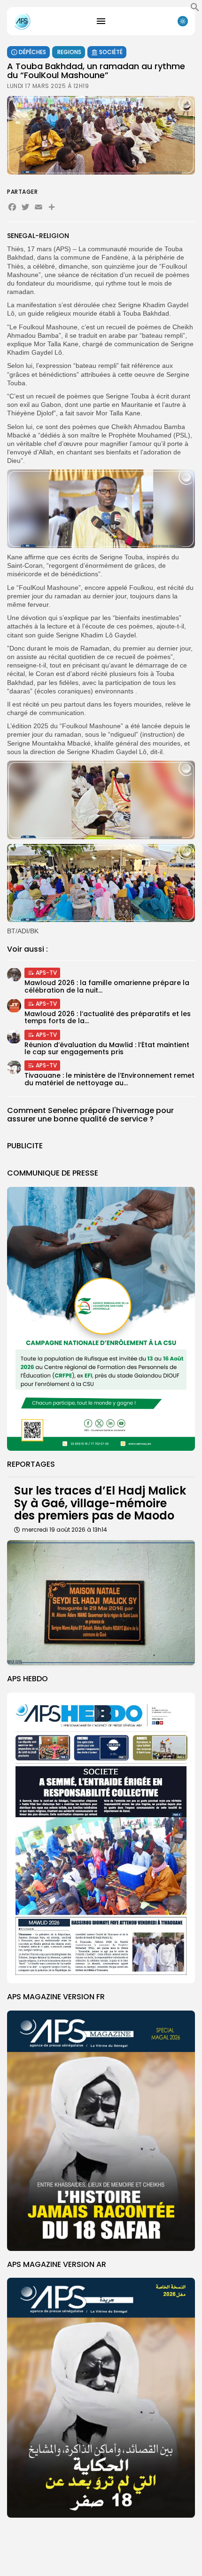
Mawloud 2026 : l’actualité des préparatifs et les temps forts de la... (108, 1017)
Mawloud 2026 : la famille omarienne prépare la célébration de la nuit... (107, 986)
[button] (195, 9)
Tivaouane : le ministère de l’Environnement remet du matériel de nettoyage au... (109, 1079)
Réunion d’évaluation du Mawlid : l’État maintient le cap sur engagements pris (107, 1048)
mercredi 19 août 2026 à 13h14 (65, 1530)
